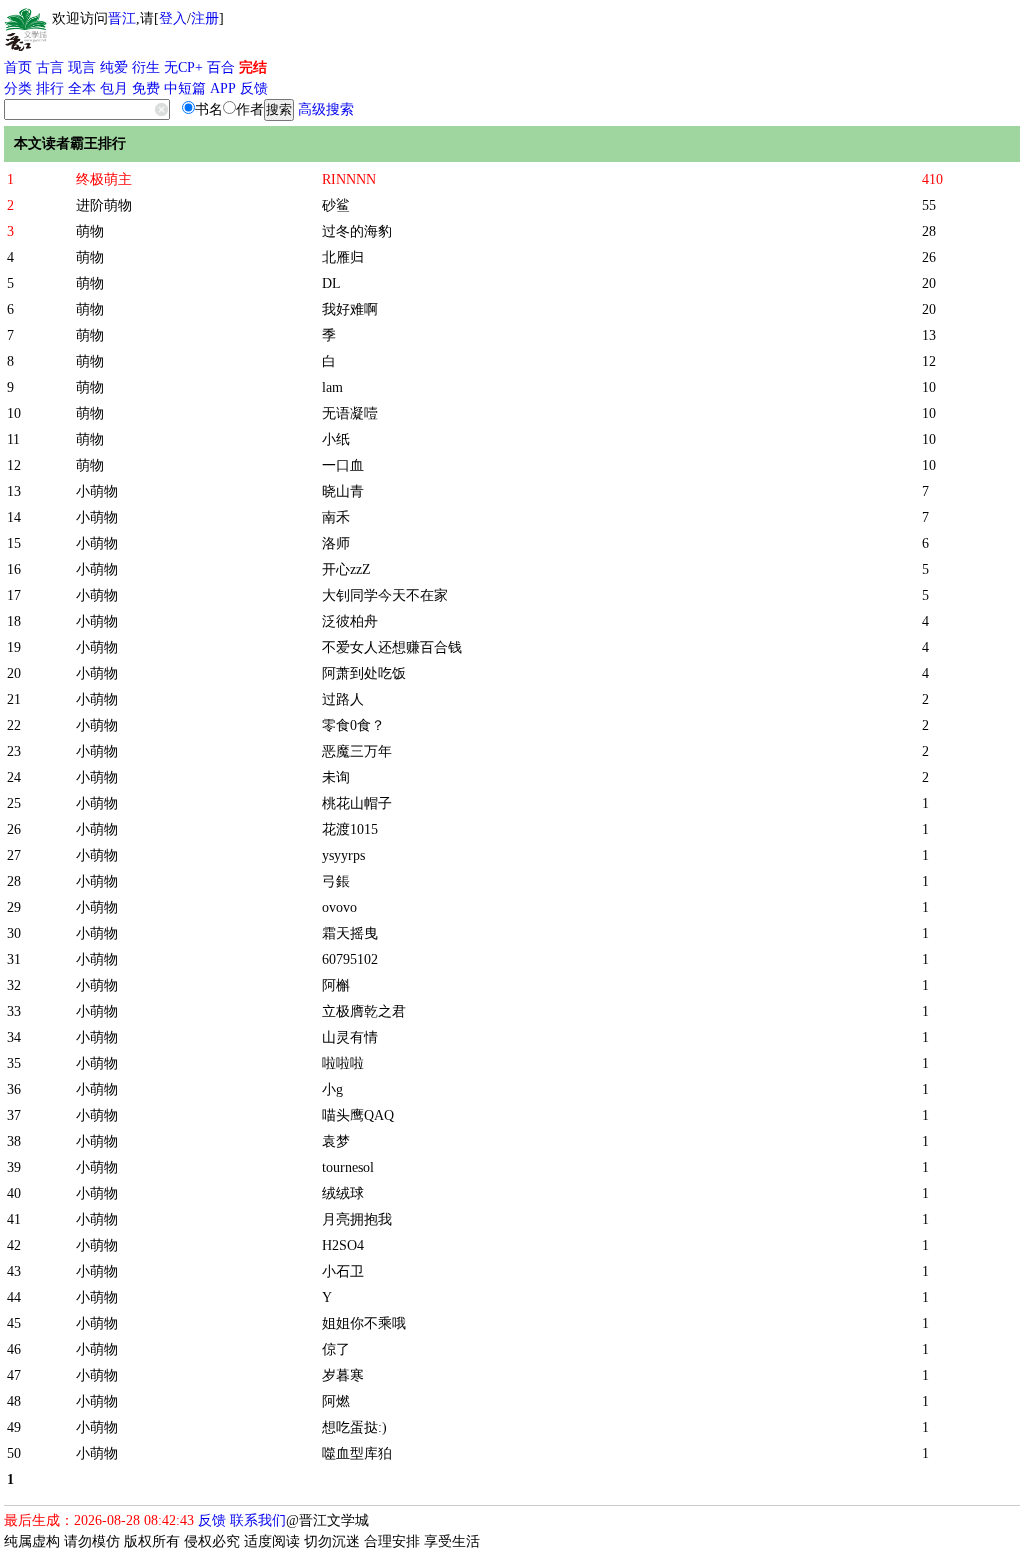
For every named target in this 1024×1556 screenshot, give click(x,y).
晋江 (122, 18)
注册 (205, 18)
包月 (114, 88)
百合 (221, 67)
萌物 (90, 231)
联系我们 (258, 1520)
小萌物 (97, 491)
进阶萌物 (104, 205)
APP (223, 88)
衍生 (146, 67)
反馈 (254, 88)
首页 (18, 67)
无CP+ (183, 67)
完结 (253, 67)
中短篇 (185, 88)
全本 (82, 88)
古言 (50, 67)
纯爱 (114, 67)
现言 (82, 67)
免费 (146, 88)
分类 (18, 88)
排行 (50, 88)
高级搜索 (326, 109)
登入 (173, 18)
